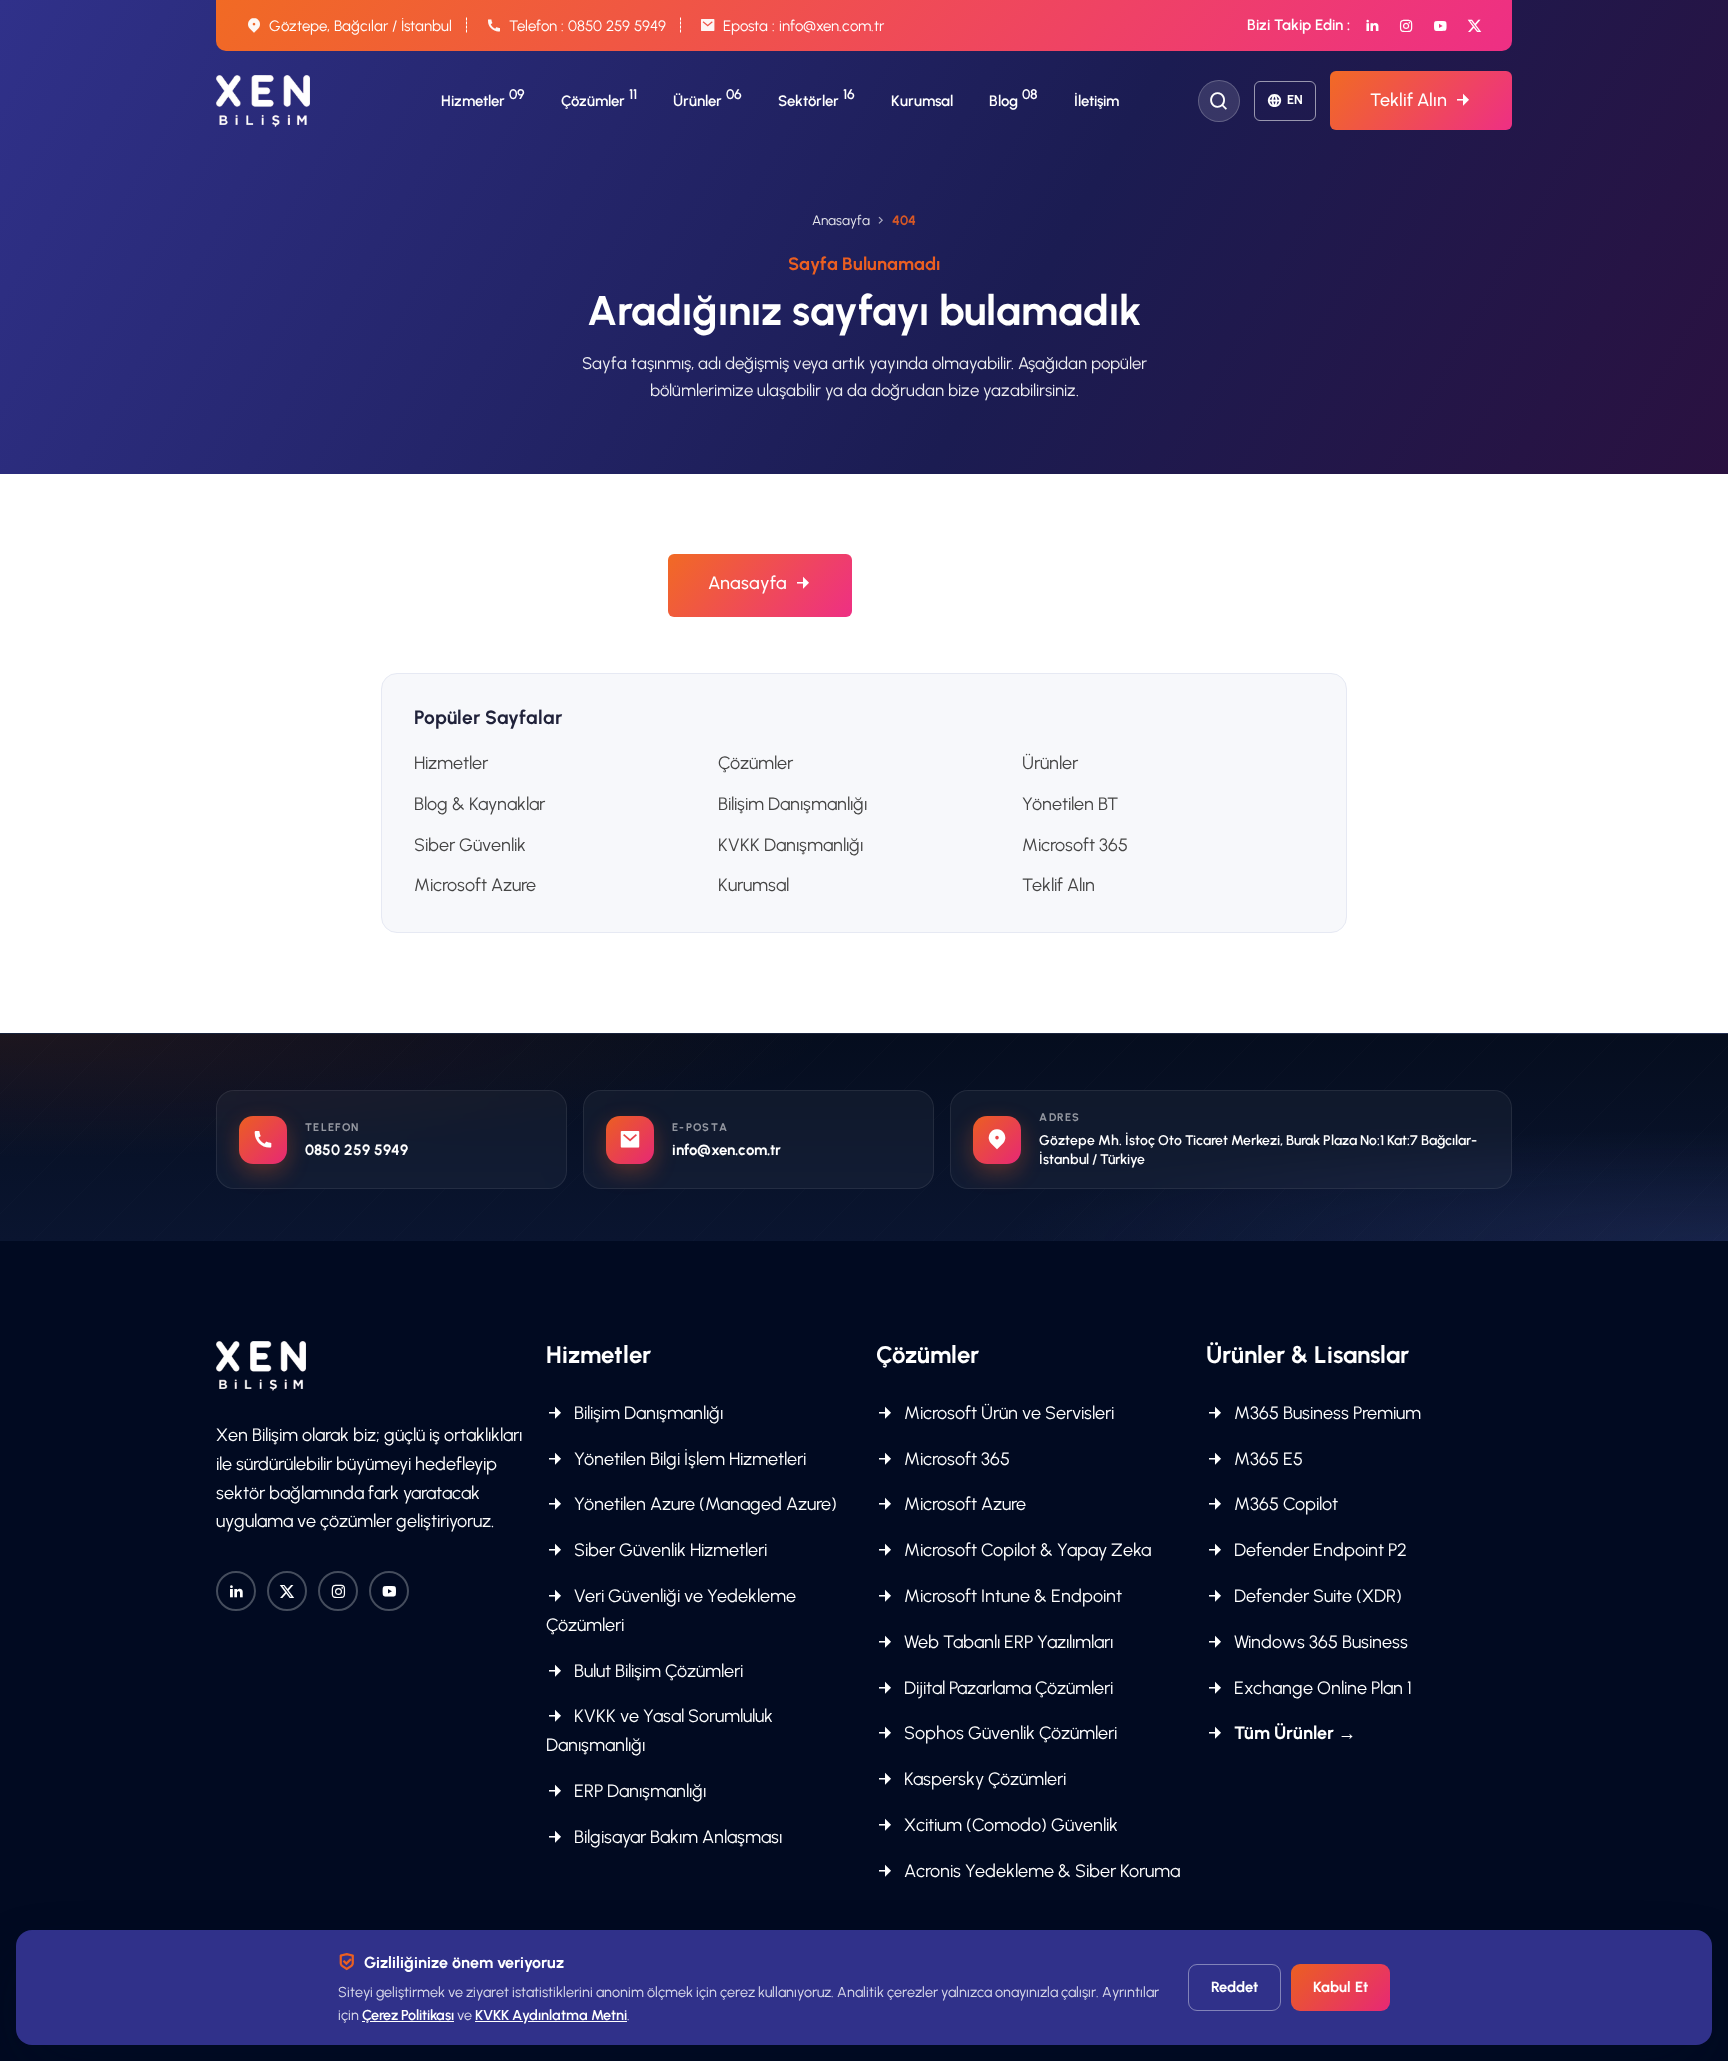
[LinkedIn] (1372, 26)
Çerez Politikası (408, 2015)
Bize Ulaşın (951, 585)
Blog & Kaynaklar (479, 804)
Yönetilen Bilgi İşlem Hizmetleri (688, 1459)
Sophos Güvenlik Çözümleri (1008, 1733)
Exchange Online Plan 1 (1321, 1688)
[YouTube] (1440, 26)
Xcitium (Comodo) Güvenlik (1009, 1825)
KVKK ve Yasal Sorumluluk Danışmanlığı (659, 1730)
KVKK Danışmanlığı (790, 845)
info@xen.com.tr (831, 26)
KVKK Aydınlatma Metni (551, 2015)
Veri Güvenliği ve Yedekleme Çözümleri (671, 1610)
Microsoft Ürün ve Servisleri (1007, 1413)
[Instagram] (1406, 26)
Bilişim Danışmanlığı (792, 804)
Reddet (1234, 1987)
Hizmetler (451, 763)
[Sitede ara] (1219, 101)
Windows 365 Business (1319, 1642)
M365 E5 (1266, 1459)
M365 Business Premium (1325, 1413)
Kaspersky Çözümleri (983, 1779)
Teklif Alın (1408, 100)
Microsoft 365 (1075, 845)
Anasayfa (841, 220)
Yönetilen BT (1070, 804)
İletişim (1096, 101)
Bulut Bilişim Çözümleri (656, 1671)
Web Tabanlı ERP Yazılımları (1006, 1642)
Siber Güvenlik (470, 845)
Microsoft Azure (475, 885)
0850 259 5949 (617, 26)
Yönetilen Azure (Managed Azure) (703, 1504)
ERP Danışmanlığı (638, 1791)
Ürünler (1050, 763)
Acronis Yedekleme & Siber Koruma (1040, 1871)
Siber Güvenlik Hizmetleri (668, 1550)
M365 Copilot (1284, 1504)
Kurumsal (922, 101)
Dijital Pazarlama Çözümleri (1006, 1688)
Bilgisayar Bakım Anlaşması (676, 1837)
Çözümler (755, 763)
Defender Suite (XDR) (1316, 1596)
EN (1295, 99)
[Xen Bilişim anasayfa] (263, 101)
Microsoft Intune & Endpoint (1011, 1596)
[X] (1474, 26)
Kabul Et (1340, 1987)
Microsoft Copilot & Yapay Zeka (1025, 1550)
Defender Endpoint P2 (1318, 1550)
